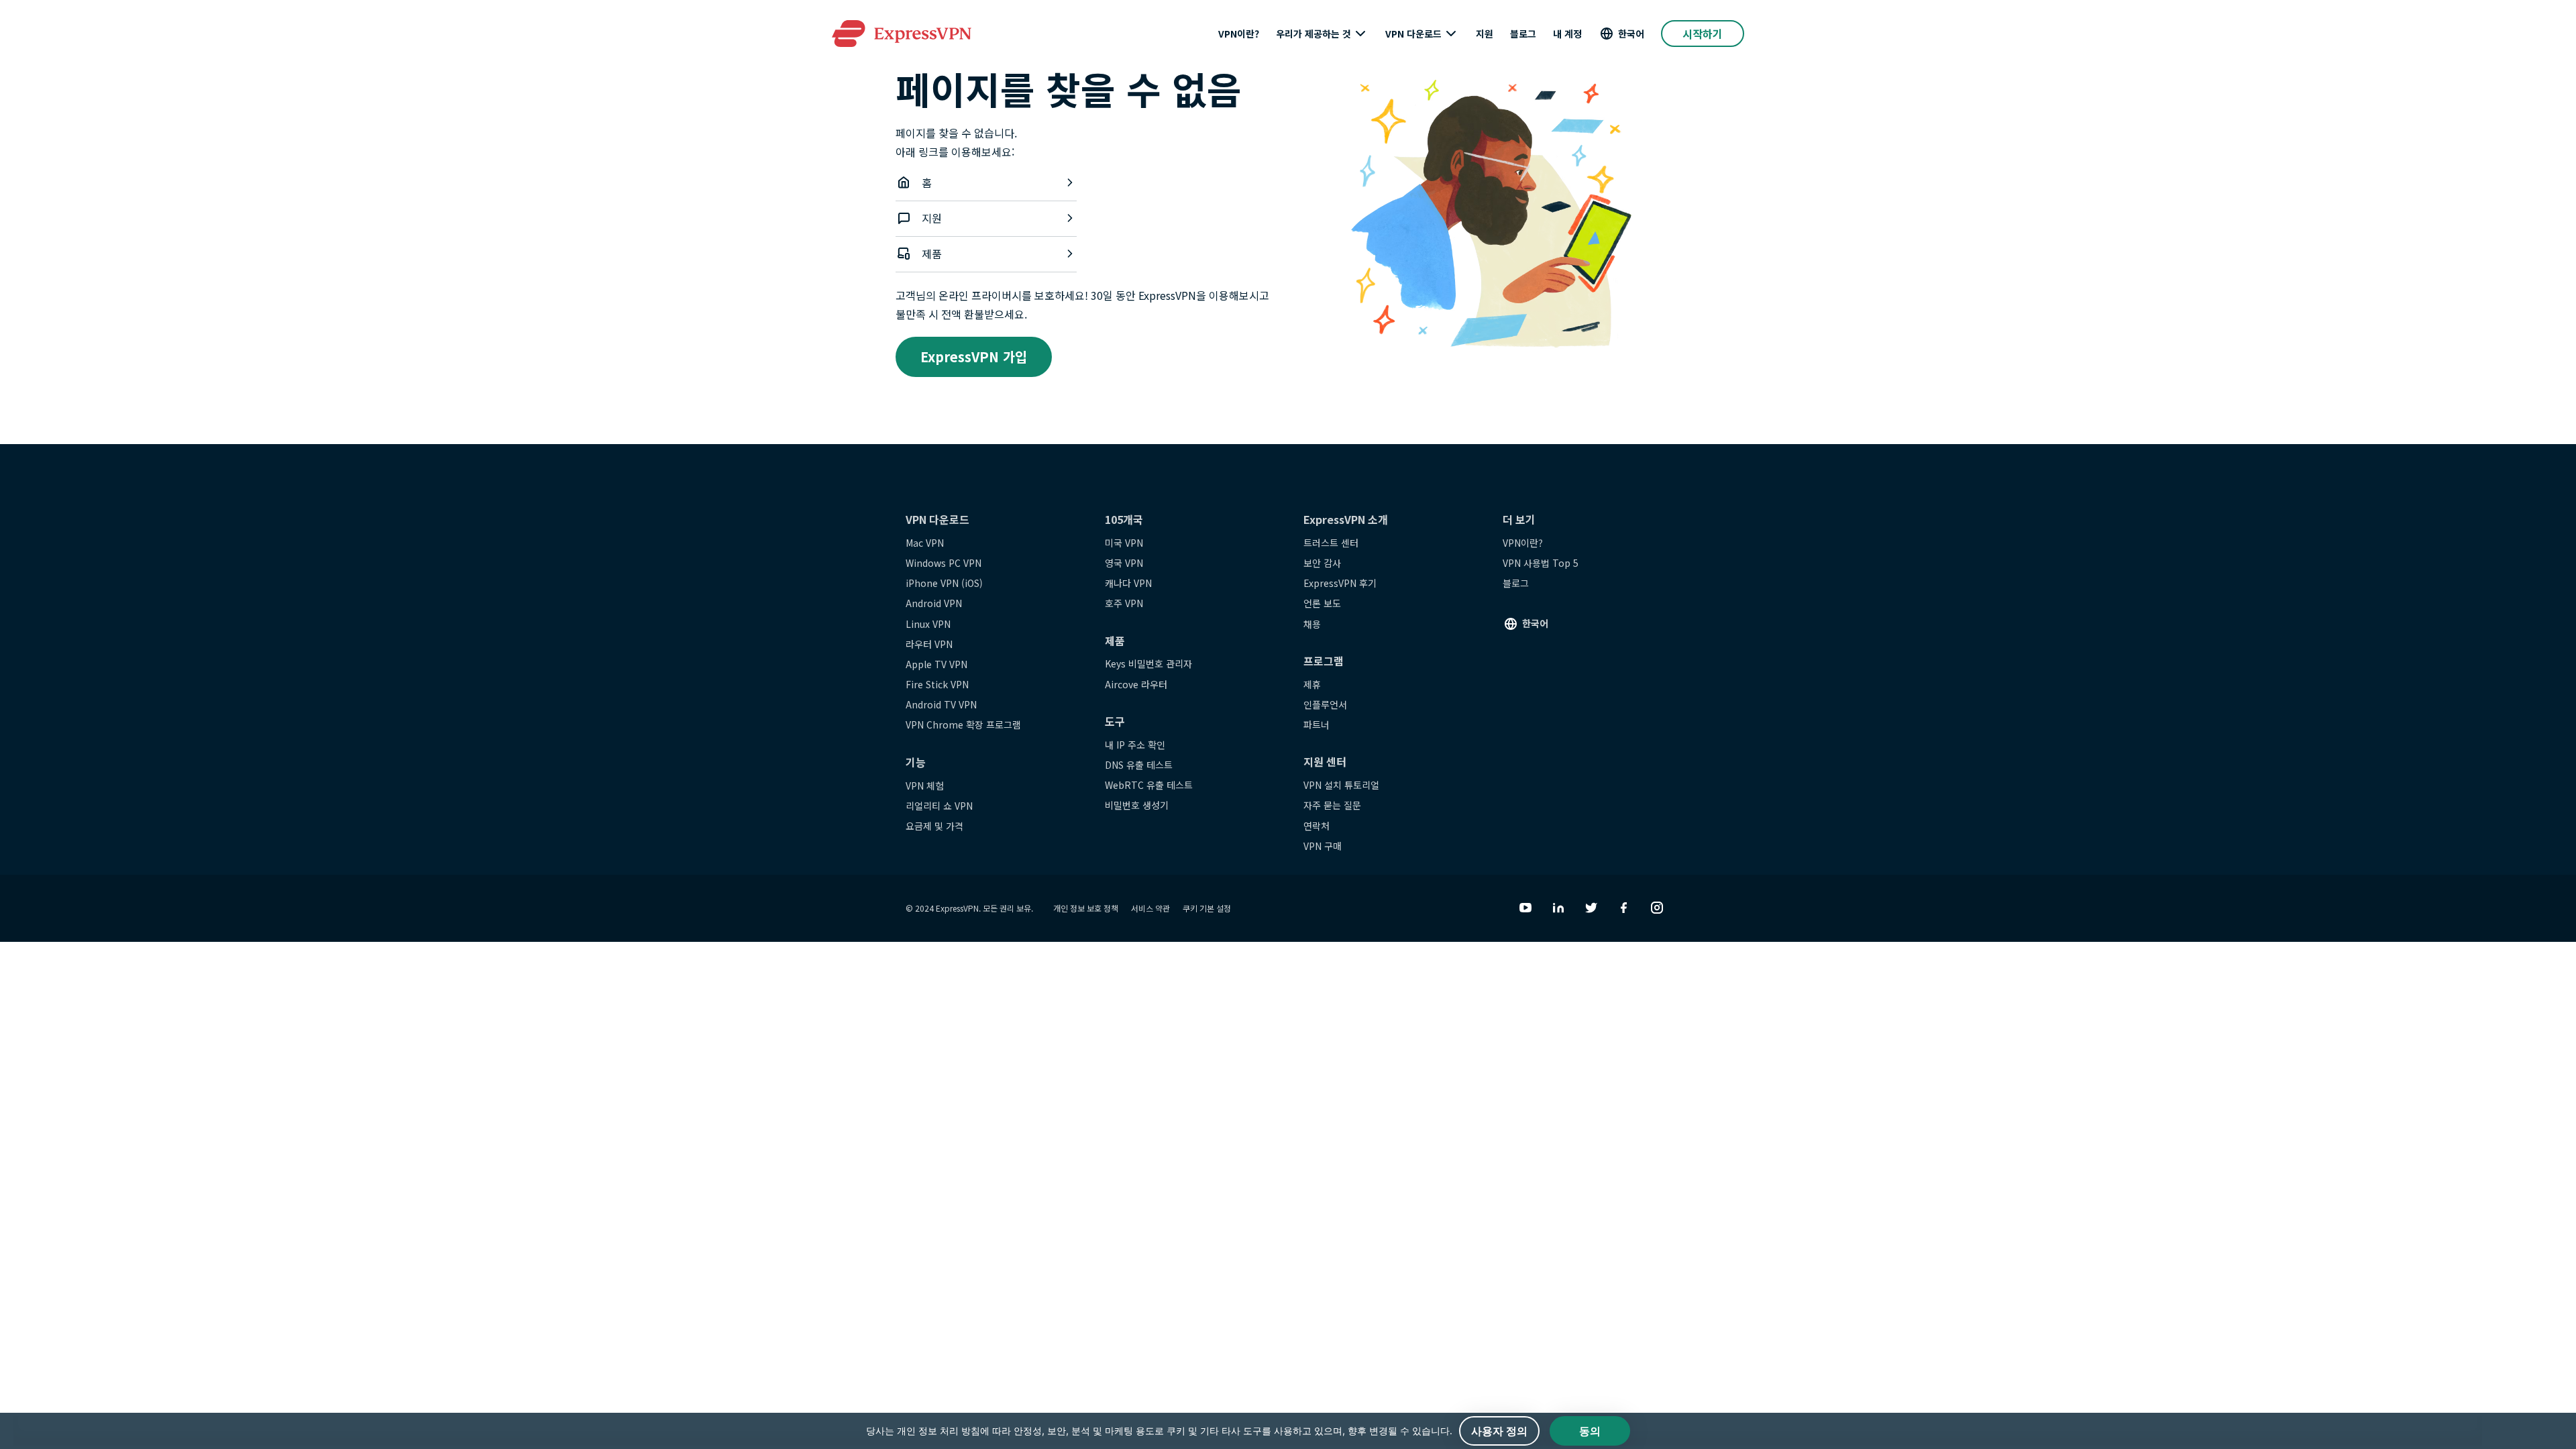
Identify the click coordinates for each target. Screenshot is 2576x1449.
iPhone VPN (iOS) (944, 583)
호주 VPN (1124, 603)
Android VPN (934, 603)
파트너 (1317, 724)
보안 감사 (1322, 563)
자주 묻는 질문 (1332, 805)
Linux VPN (928, 624)
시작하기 (1703, 34)
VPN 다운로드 (1413, 34)
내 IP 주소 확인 (1135, 745)
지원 (1485, 34)
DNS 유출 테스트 (1139, 765)
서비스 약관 (1150, 908)
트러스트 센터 (1331, 543)
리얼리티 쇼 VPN (939, 806)
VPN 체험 (925, 786)
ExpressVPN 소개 (1346, 519)
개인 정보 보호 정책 (1086, 908)
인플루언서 (1325, 704)
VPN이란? (1239, 34)
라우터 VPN (929, 644)
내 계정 (1567, 34)
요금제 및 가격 (934, 826)
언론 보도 (1322, 603)
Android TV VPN (941, 704)
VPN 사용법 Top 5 (1541, 563)
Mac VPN (925, 543)
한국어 (1631, 34)
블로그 (1523, 34)
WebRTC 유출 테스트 (1149, 785)
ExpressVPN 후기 (1340, 583)
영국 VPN (1124, 563)
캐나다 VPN (1128, 583)
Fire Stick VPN (937, 684)
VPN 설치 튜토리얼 (1341, 785)
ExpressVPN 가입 (974, 357)
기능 (916, 762)
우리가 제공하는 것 (1313, 34)
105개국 (1124, 519)
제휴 (1312, 684)
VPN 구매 (1323, 846)
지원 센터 (1325, 761)
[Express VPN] (902, 34)
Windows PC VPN (944, 563)
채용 (1312, 624)
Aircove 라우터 (1136, 684)
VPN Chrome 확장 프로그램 (963, 724)
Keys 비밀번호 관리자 (1148, 663)
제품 (932, 254)
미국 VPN (1124, 543)
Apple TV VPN (936, 664)
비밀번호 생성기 (1137, 805)
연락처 (1317, 826)
